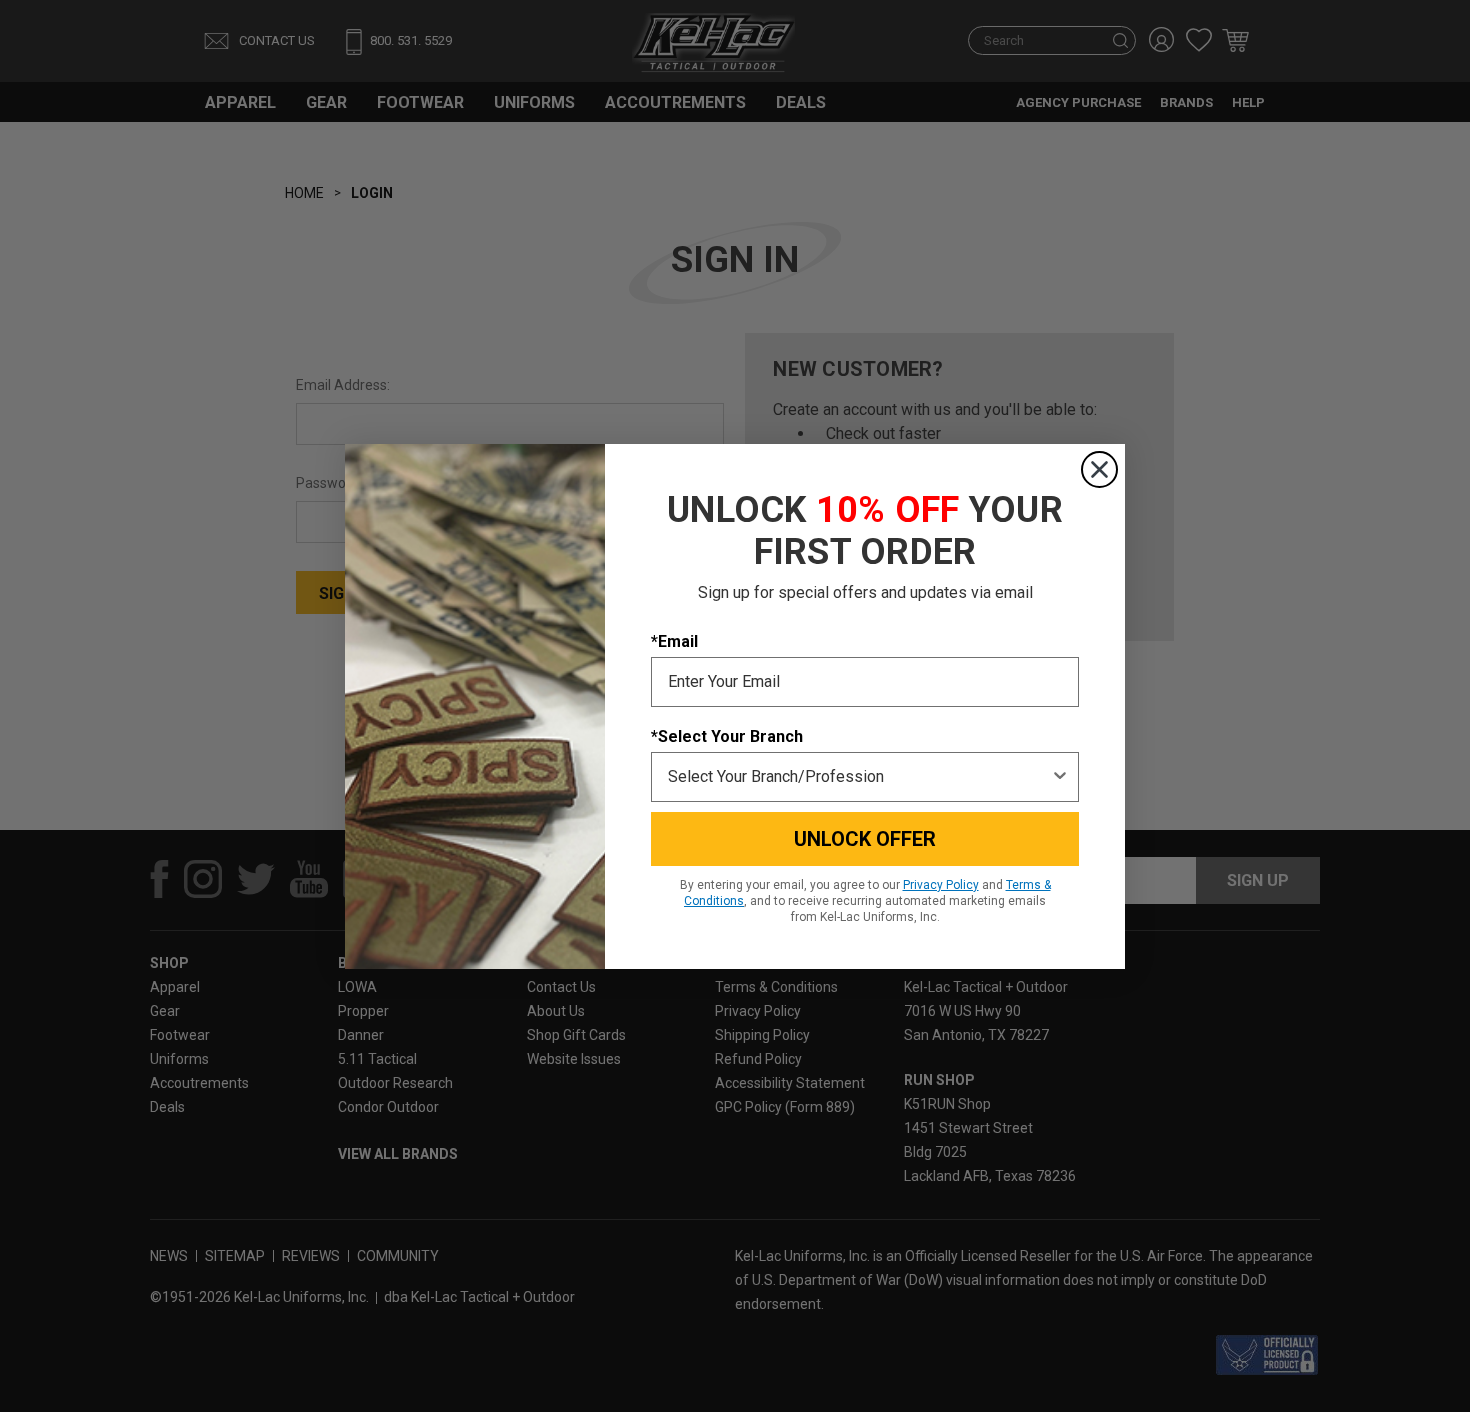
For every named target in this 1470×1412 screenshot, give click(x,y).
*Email (674, 641)
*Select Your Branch (727, 736)
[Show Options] (1060, 777)
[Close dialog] (1099, 469)
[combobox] (859, 777)
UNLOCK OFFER (865, 839)
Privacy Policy (941, 885)
